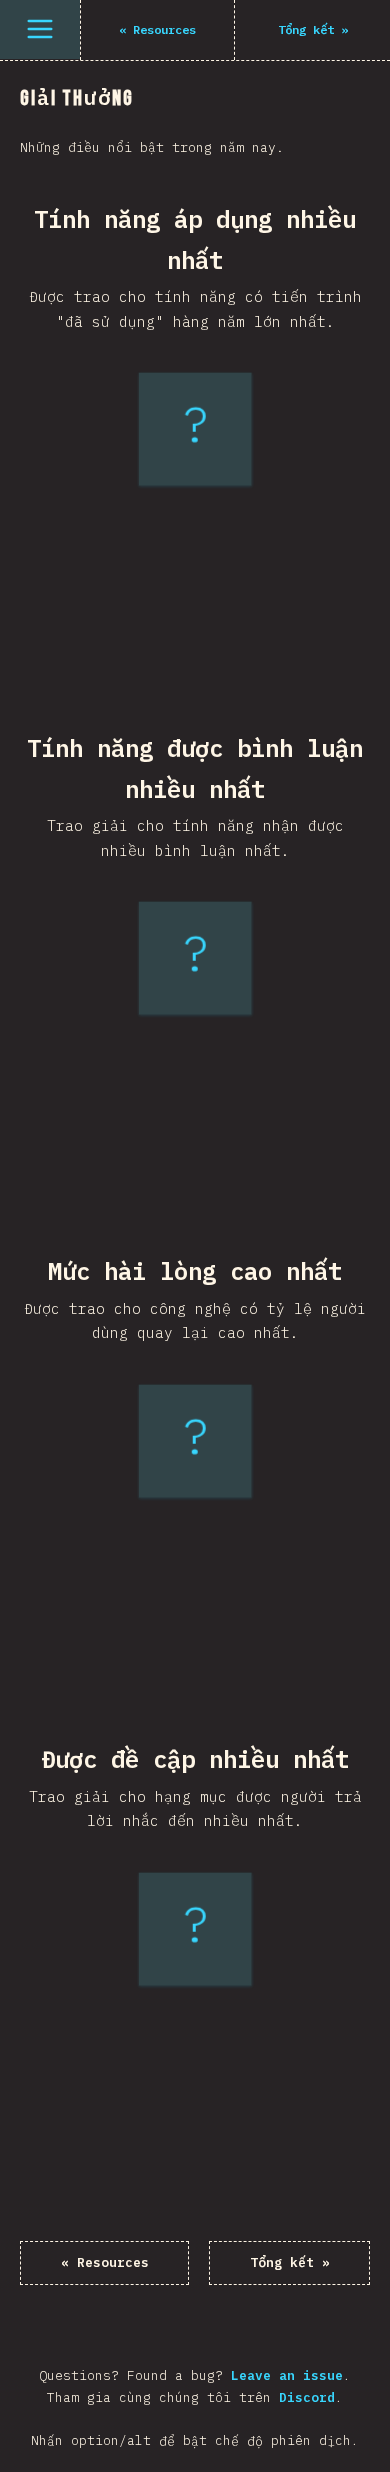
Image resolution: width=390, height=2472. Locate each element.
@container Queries (191, 1177)
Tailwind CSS (186, 1641)
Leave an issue (287, 2375)
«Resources (105, 2262)
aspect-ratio (173, 630)
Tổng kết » (290, 2262)
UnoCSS (186, 2123)
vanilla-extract (177, 1665)
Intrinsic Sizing (182, 654)
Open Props (191, 2148)
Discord (307, 2397)
